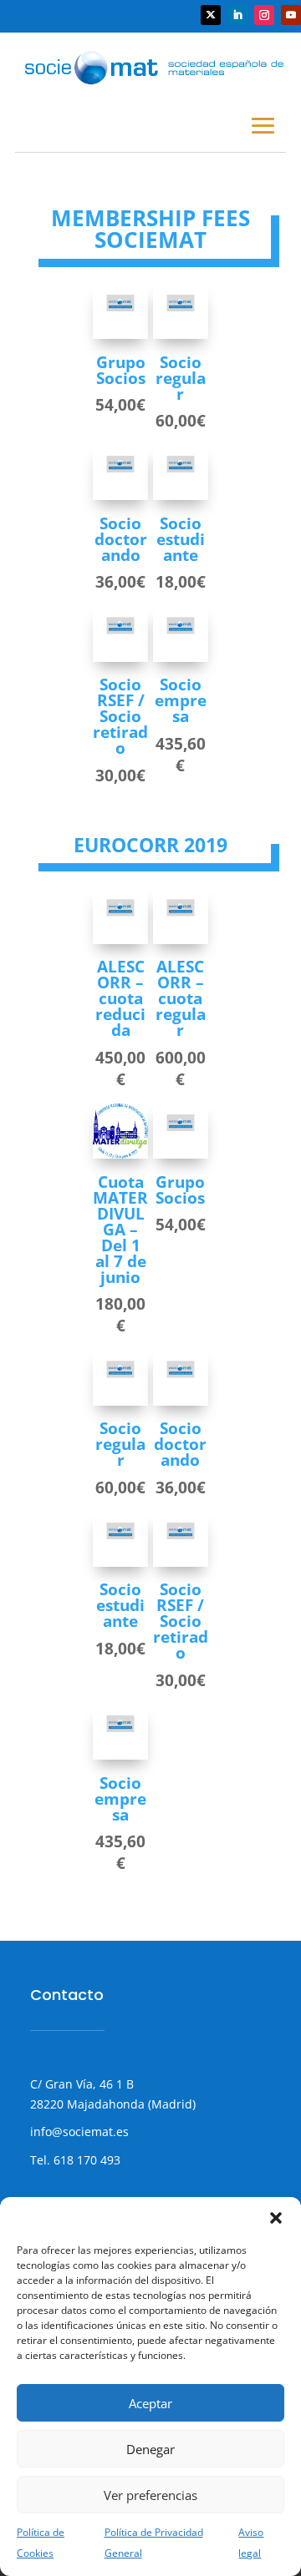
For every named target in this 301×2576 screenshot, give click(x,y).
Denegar (150, 2449)
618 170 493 (85, 2160)
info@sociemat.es (79, 2132)
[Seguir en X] (211, 15)
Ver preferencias (150, 2495)
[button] (276, 2218)
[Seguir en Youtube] (291, 15)
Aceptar (150, 2403)
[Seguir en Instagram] (264, 15)
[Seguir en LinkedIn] (237, 15)
